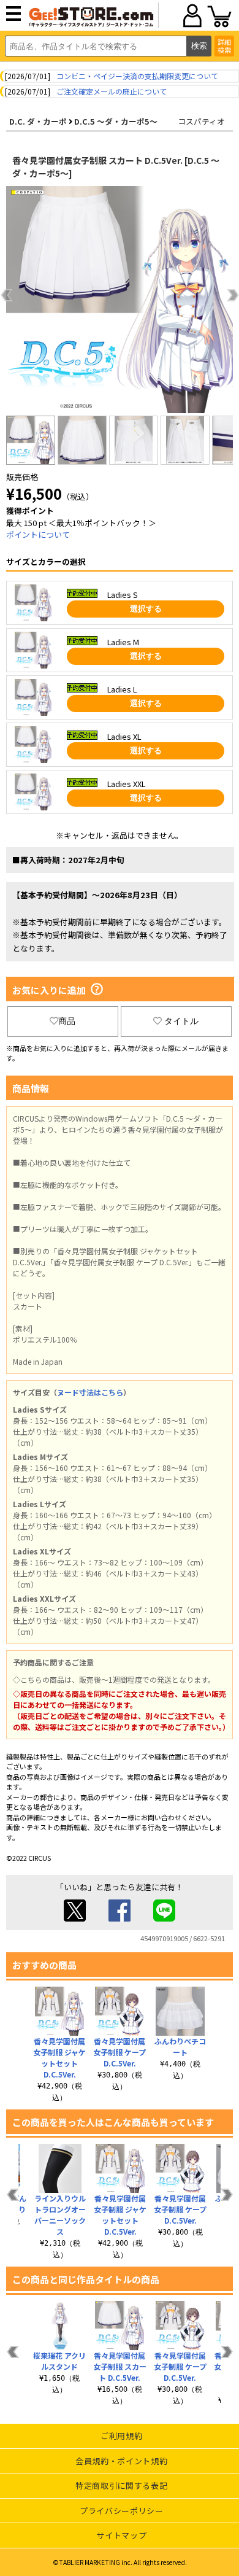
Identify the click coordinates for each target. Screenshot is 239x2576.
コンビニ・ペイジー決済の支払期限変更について (137, 76)
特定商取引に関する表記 (121, 2485)
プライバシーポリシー (122, 2511)
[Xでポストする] (75, 1918)
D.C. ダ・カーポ (38, 121)
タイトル (181, 1021)
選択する (146, 609)
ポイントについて (38, 534)
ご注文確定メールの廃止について (112, 91)
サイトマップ (121, 2535)
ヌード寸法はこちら (90, 1392)
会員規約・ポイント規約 (121, 2461)
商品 (67, 1021)
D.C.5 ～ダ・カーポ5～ (116, 121)
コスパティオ (201, 121)
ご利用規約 (121, 2436)
